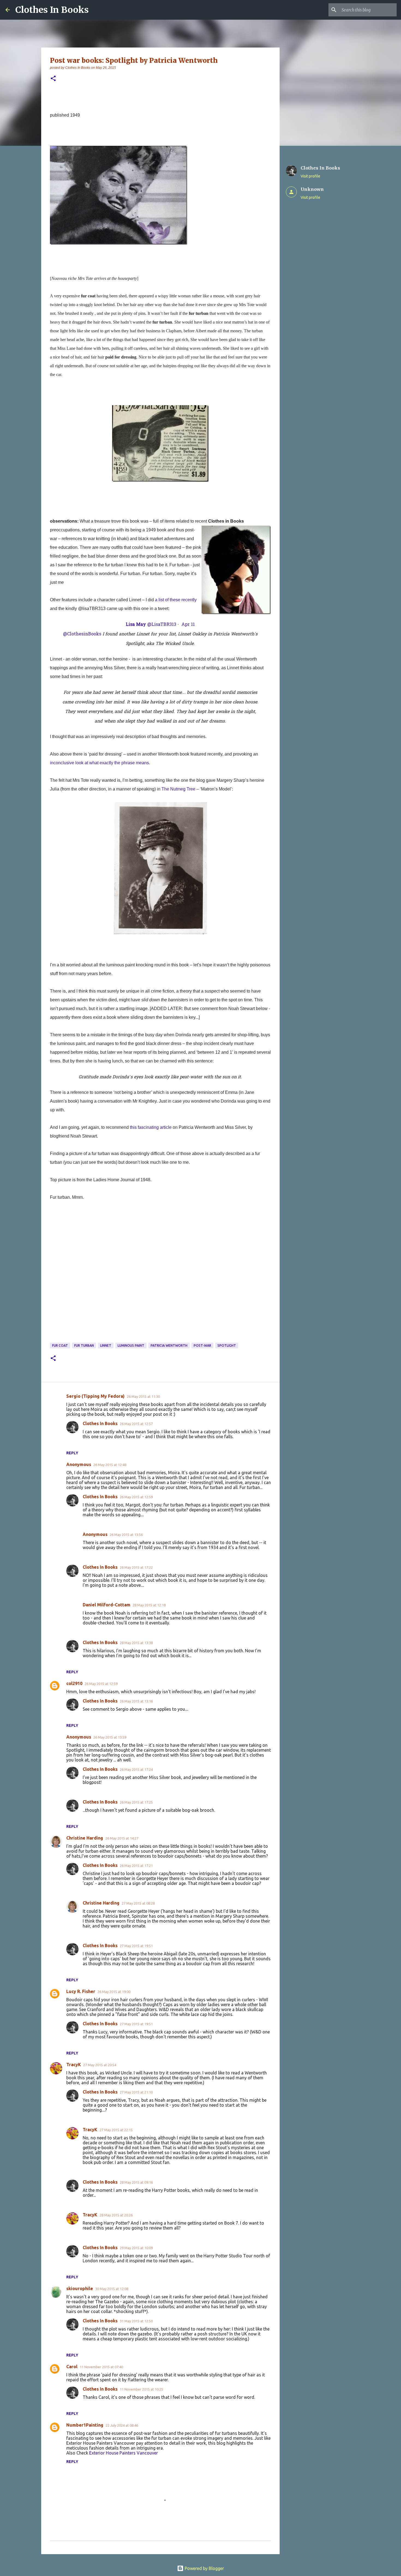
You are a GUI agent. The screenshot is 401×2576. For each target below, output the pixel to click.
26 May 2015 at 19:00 (114, 1992)
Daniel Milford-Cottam (107, 1605)
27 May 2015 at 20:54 (100, 2065)
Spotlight (227, 1345)
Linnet (106, 1345)
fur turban (84, 1345)
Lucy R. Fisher (81, 1991)
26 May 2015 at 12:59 (136, 1497)
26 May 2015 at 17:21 (136, 1866)
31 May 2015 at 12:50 (136, 2321)
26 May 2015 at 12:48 (110, 1465)
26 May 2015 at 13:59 (110, 1737)
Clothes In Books (52, 10)
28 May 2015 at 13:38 (136, 1643)
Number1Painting (85, 2425)
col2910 (74, 1683)
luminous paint (131, 1345)
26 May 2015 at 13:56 (126, 1535)
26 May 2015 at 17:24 (136, 1769)
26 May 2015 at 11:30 (143, 1396)
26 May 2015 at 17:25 (136, 1802)
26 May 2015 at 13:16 (136, 1701)
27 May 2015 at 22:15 (116, 2130)
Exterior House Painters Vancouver (124, 2453)
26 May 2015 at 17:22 (136, 1567)
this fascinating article (151, 1127)
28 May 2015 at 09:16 (136, 2182)
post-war (202, 1345)
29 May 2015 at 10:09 (136, 2248)
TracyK (74, 2065)
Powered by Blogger (204, 2568)
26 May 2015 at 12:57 (136, 1424)
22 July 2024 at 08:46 (122, 2425)
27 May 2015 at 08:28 (138, 1903)
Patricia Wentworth (169, 1345)
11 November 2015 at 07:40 (101, 2367)
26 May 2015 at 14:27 (122, 1838)
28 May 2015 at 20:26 (116, 2215)
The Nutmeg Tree (178, 789)
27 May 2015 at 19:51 (136, 1946)
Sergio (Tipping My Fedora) (95, 1396)
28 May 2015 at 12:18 (149, 1605)
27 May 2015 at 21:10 (136, 2092)
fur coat (60, 1345)
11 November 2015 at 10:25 (141, 2389)
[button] (53, 79)
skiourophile (80, 2288)
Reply (72, 1453)
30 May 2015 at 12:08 (112, 2289)
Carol (72, 2367)
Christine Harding (85, 1838)
